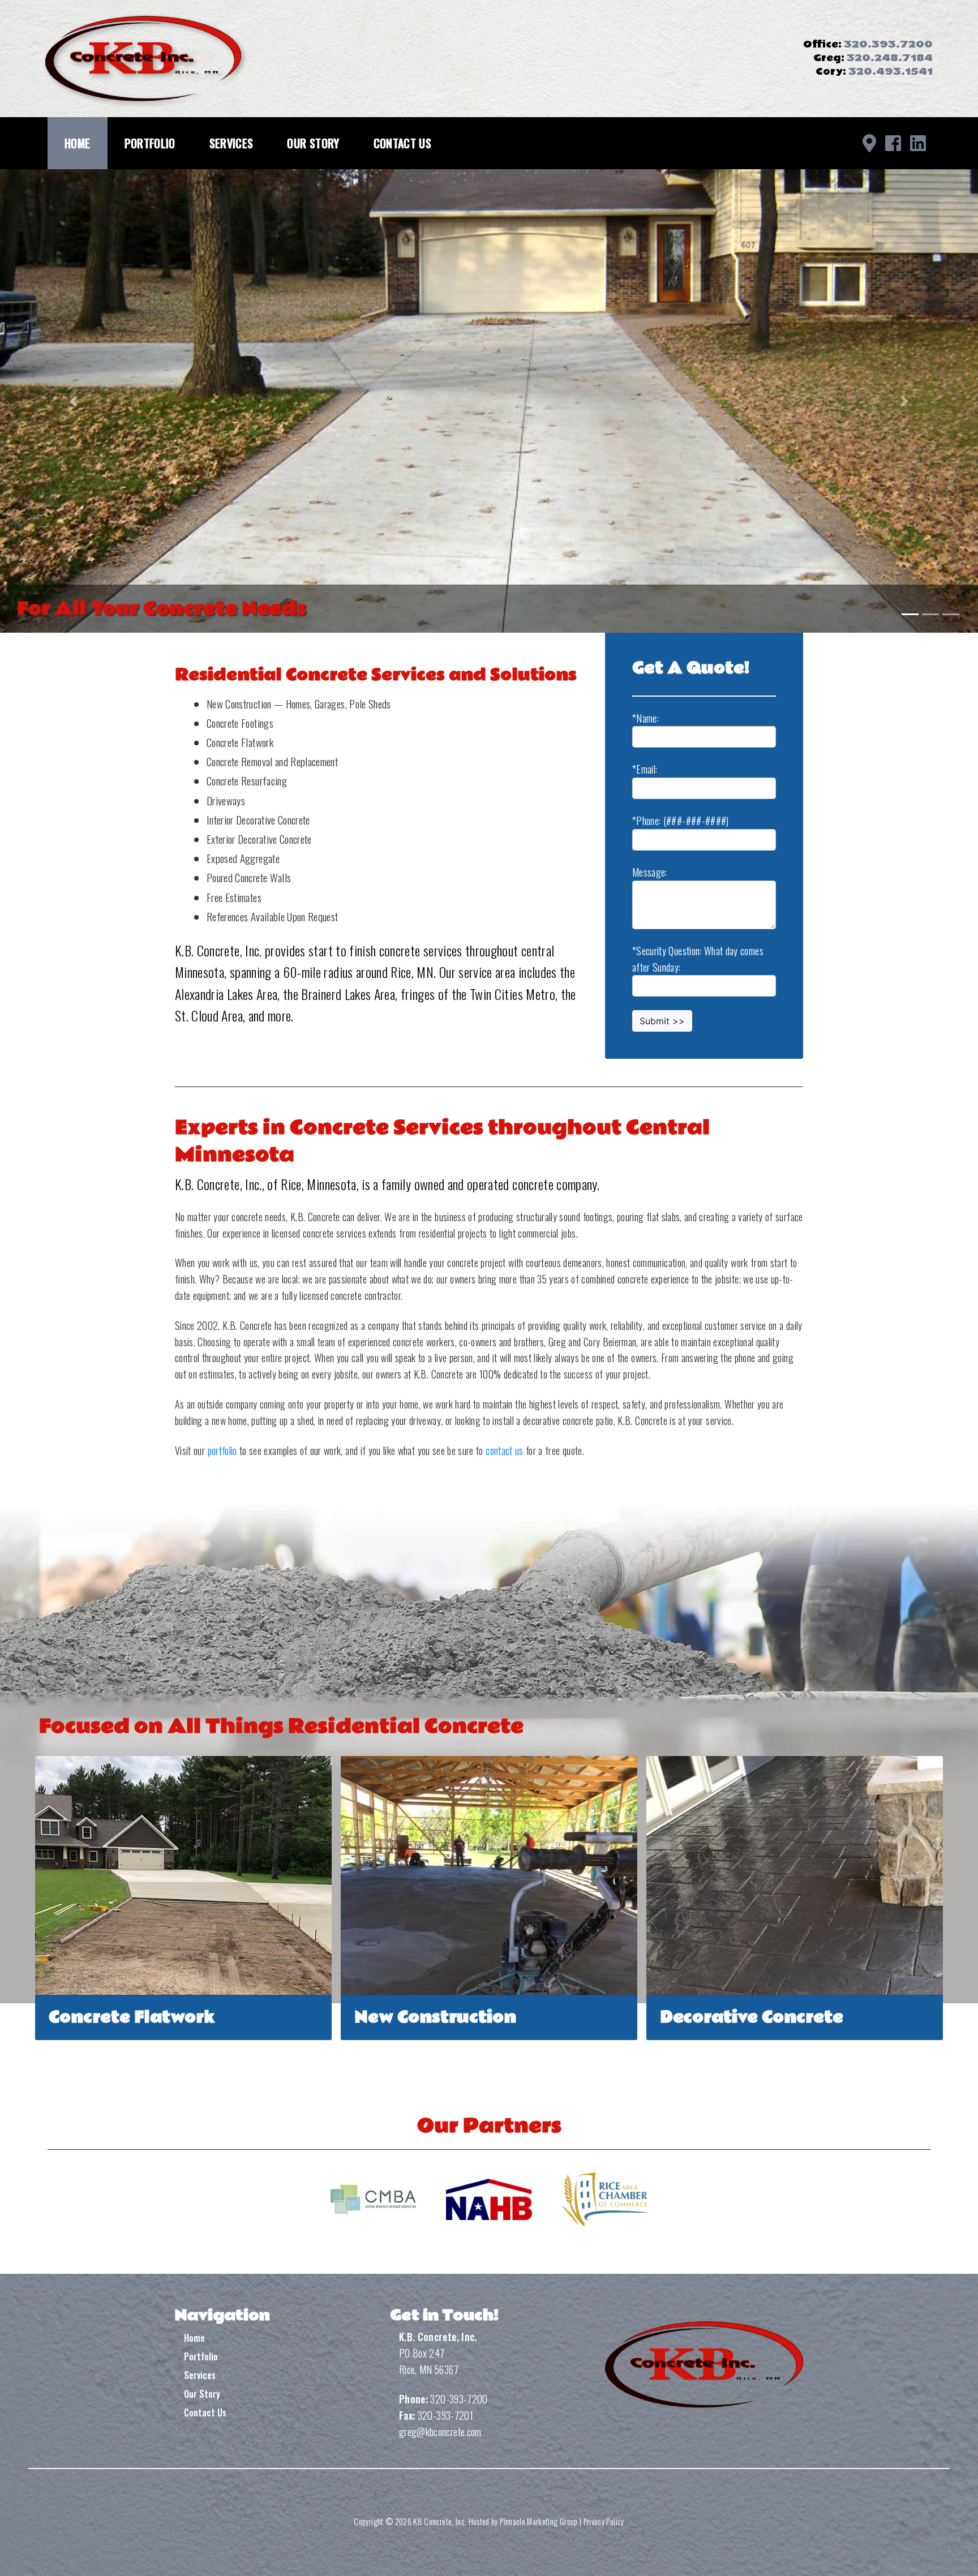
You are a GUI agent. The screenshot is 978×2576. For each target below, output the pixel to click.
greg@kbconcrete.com (440, 2432)
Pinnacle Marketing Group (539, 2521)
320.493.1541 (891, 72)
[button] (73, 401)
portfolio (222, 1450)
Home (77, 143)
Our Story (313, 143)
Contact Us (403, 143)
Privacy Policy (604, 2521)
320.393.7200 (888, 44)
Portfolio (150, 143)
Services (231, 143)
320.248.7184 (890, 58)
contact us (505, 1450)
